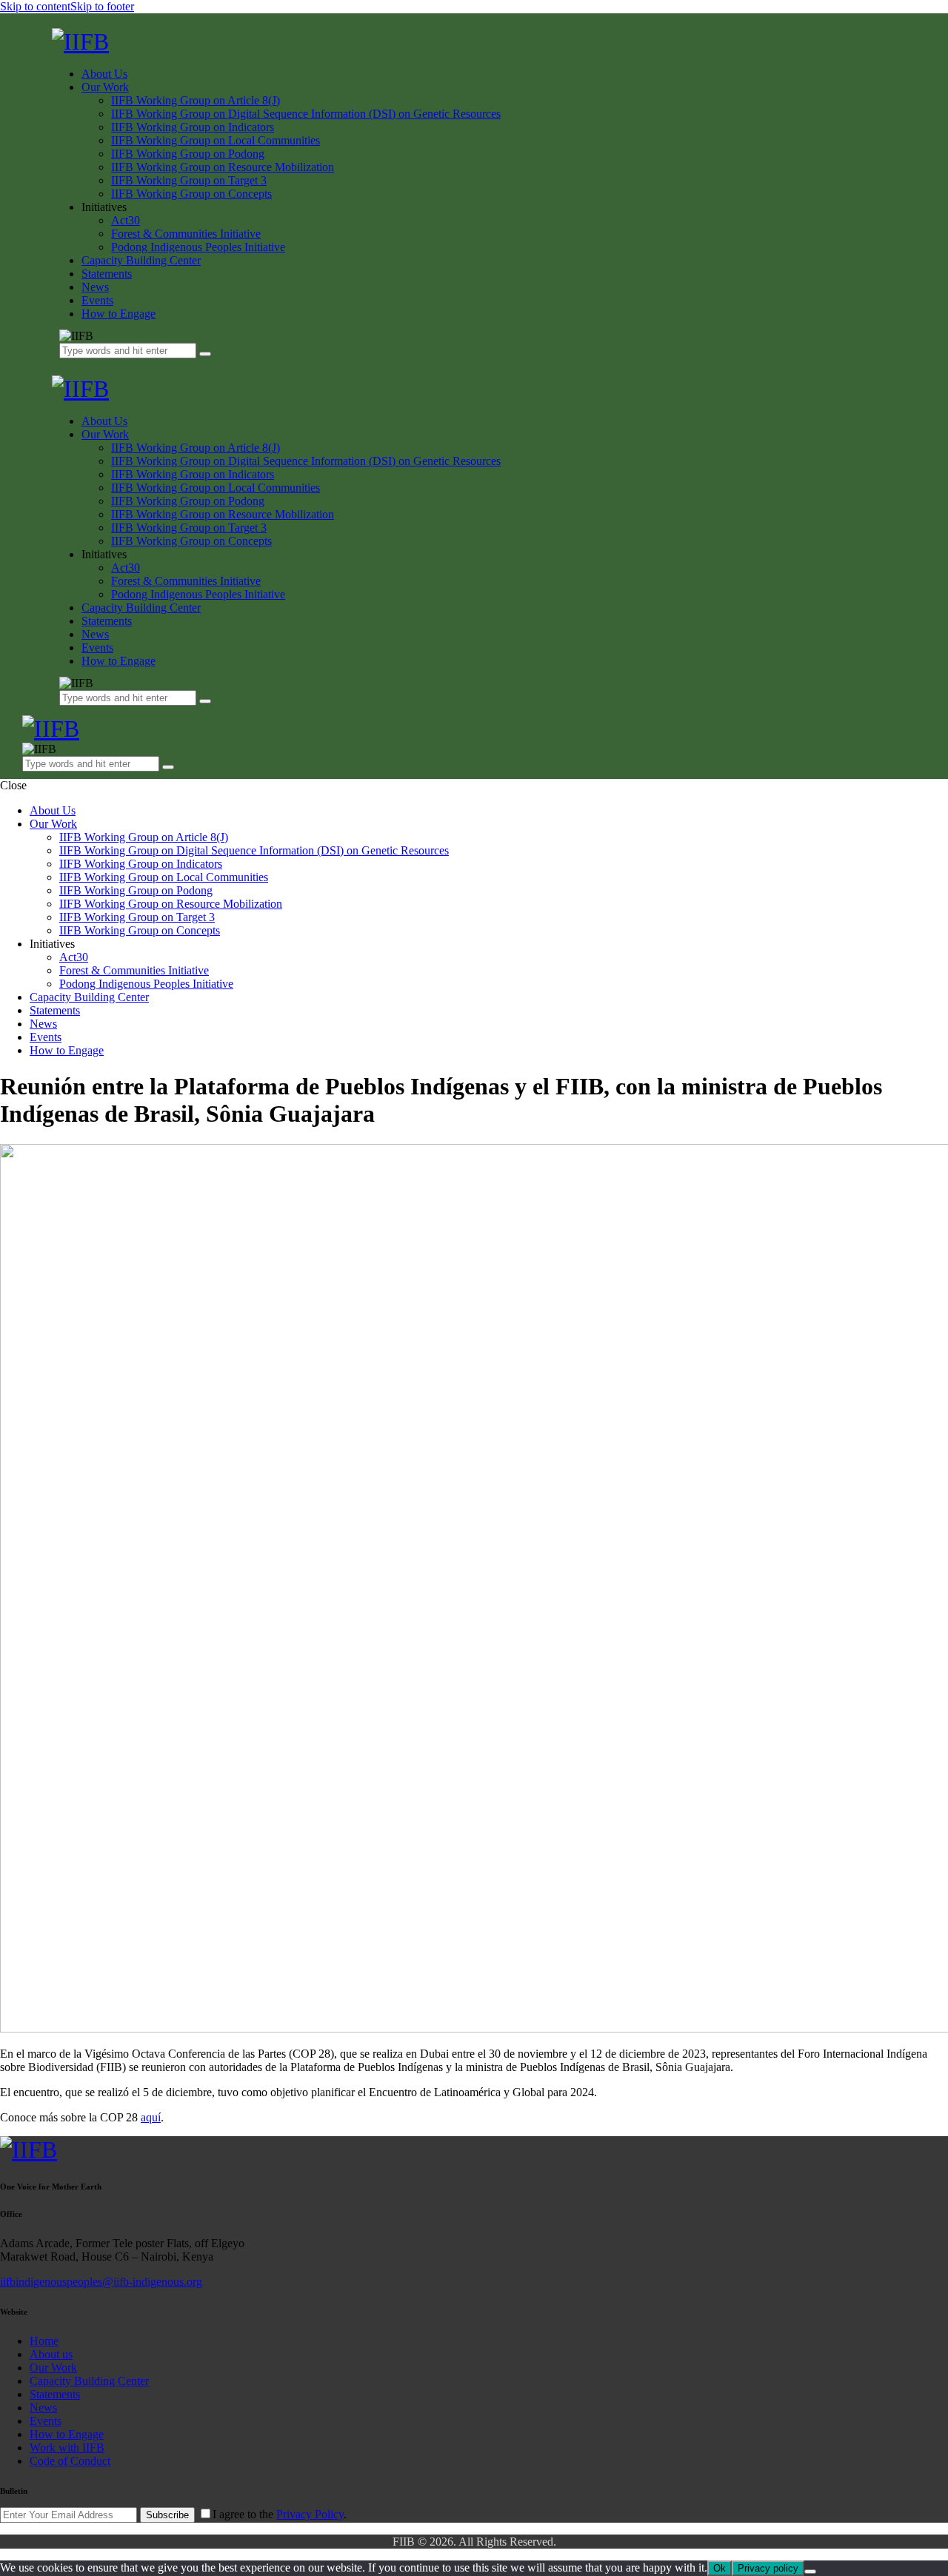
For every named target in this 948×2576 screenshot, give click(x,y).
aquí (151, 2117)
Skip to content (35, 6)
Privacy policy (768, 2568)
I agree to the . (280, 2514)
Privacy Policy (310, 2514)
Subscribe (167, 2515)
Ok (720, 2568)
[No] (810, 2572)
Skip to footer (102, 6)
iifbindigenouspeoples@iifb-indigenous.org (101, 2282)
